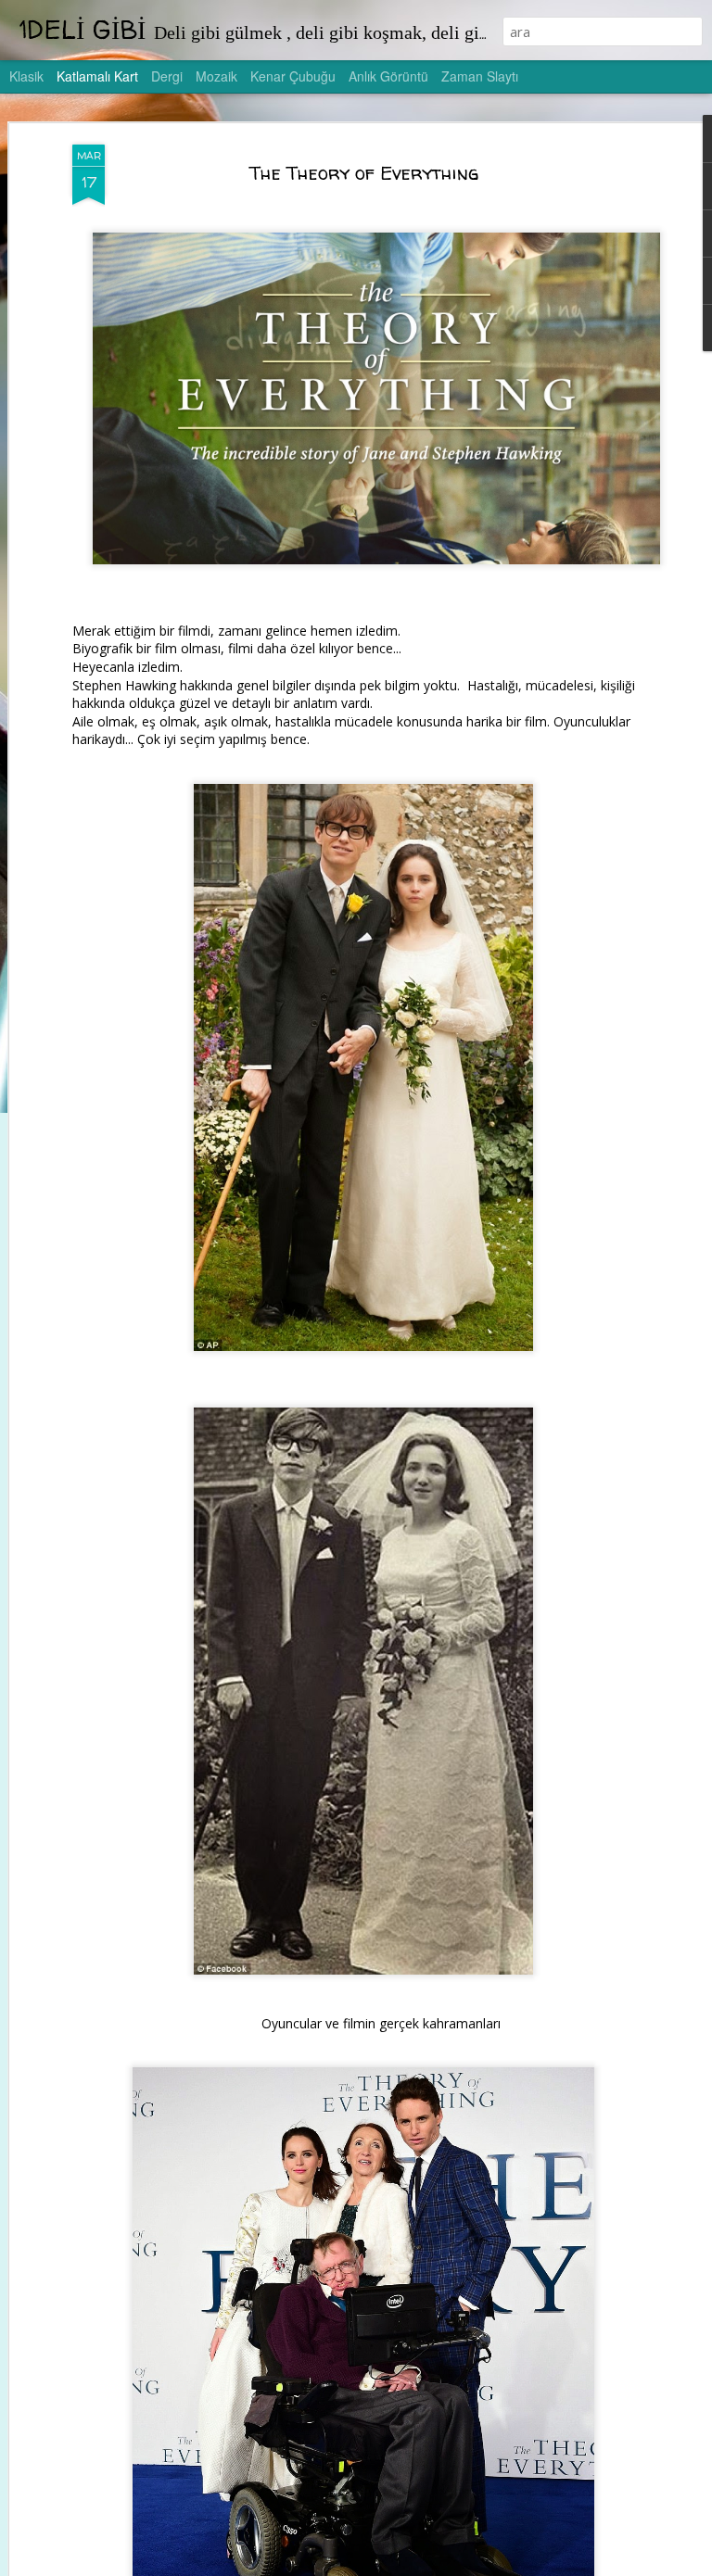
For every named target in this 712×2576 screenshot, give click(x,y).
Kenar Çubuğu (293, 76)
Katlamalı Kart (97, 76)
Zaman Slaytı (480, 76)
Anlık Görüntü (388, 76)
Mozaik (216, 76)
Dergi (167, 76)
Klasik (26, 76)
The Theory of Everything (364, 173)
